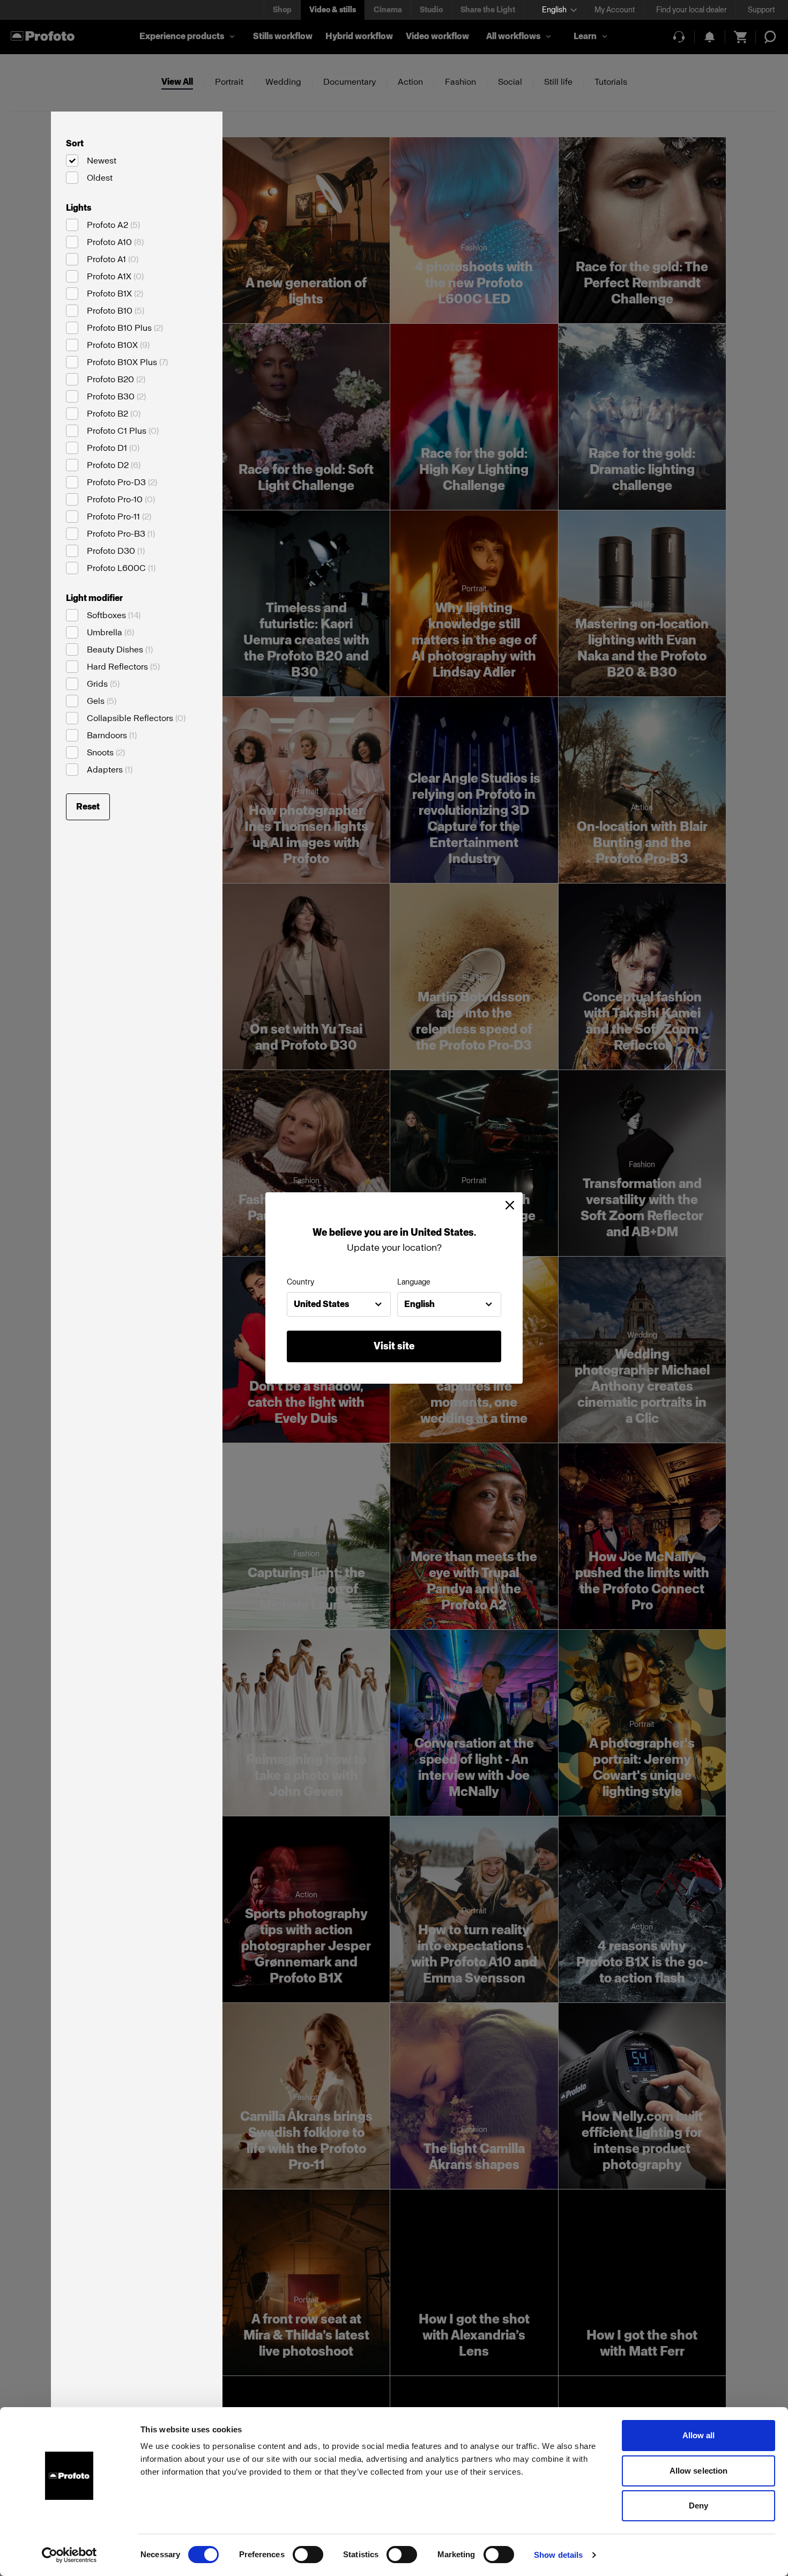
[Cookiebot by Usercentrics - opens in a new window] (69, 2555)
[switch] (308, 2555)
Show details (558, 2555)
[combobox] (339, 1304)
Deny (698, 2506)
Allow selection (699, 2471)
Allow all (699, 2435)
